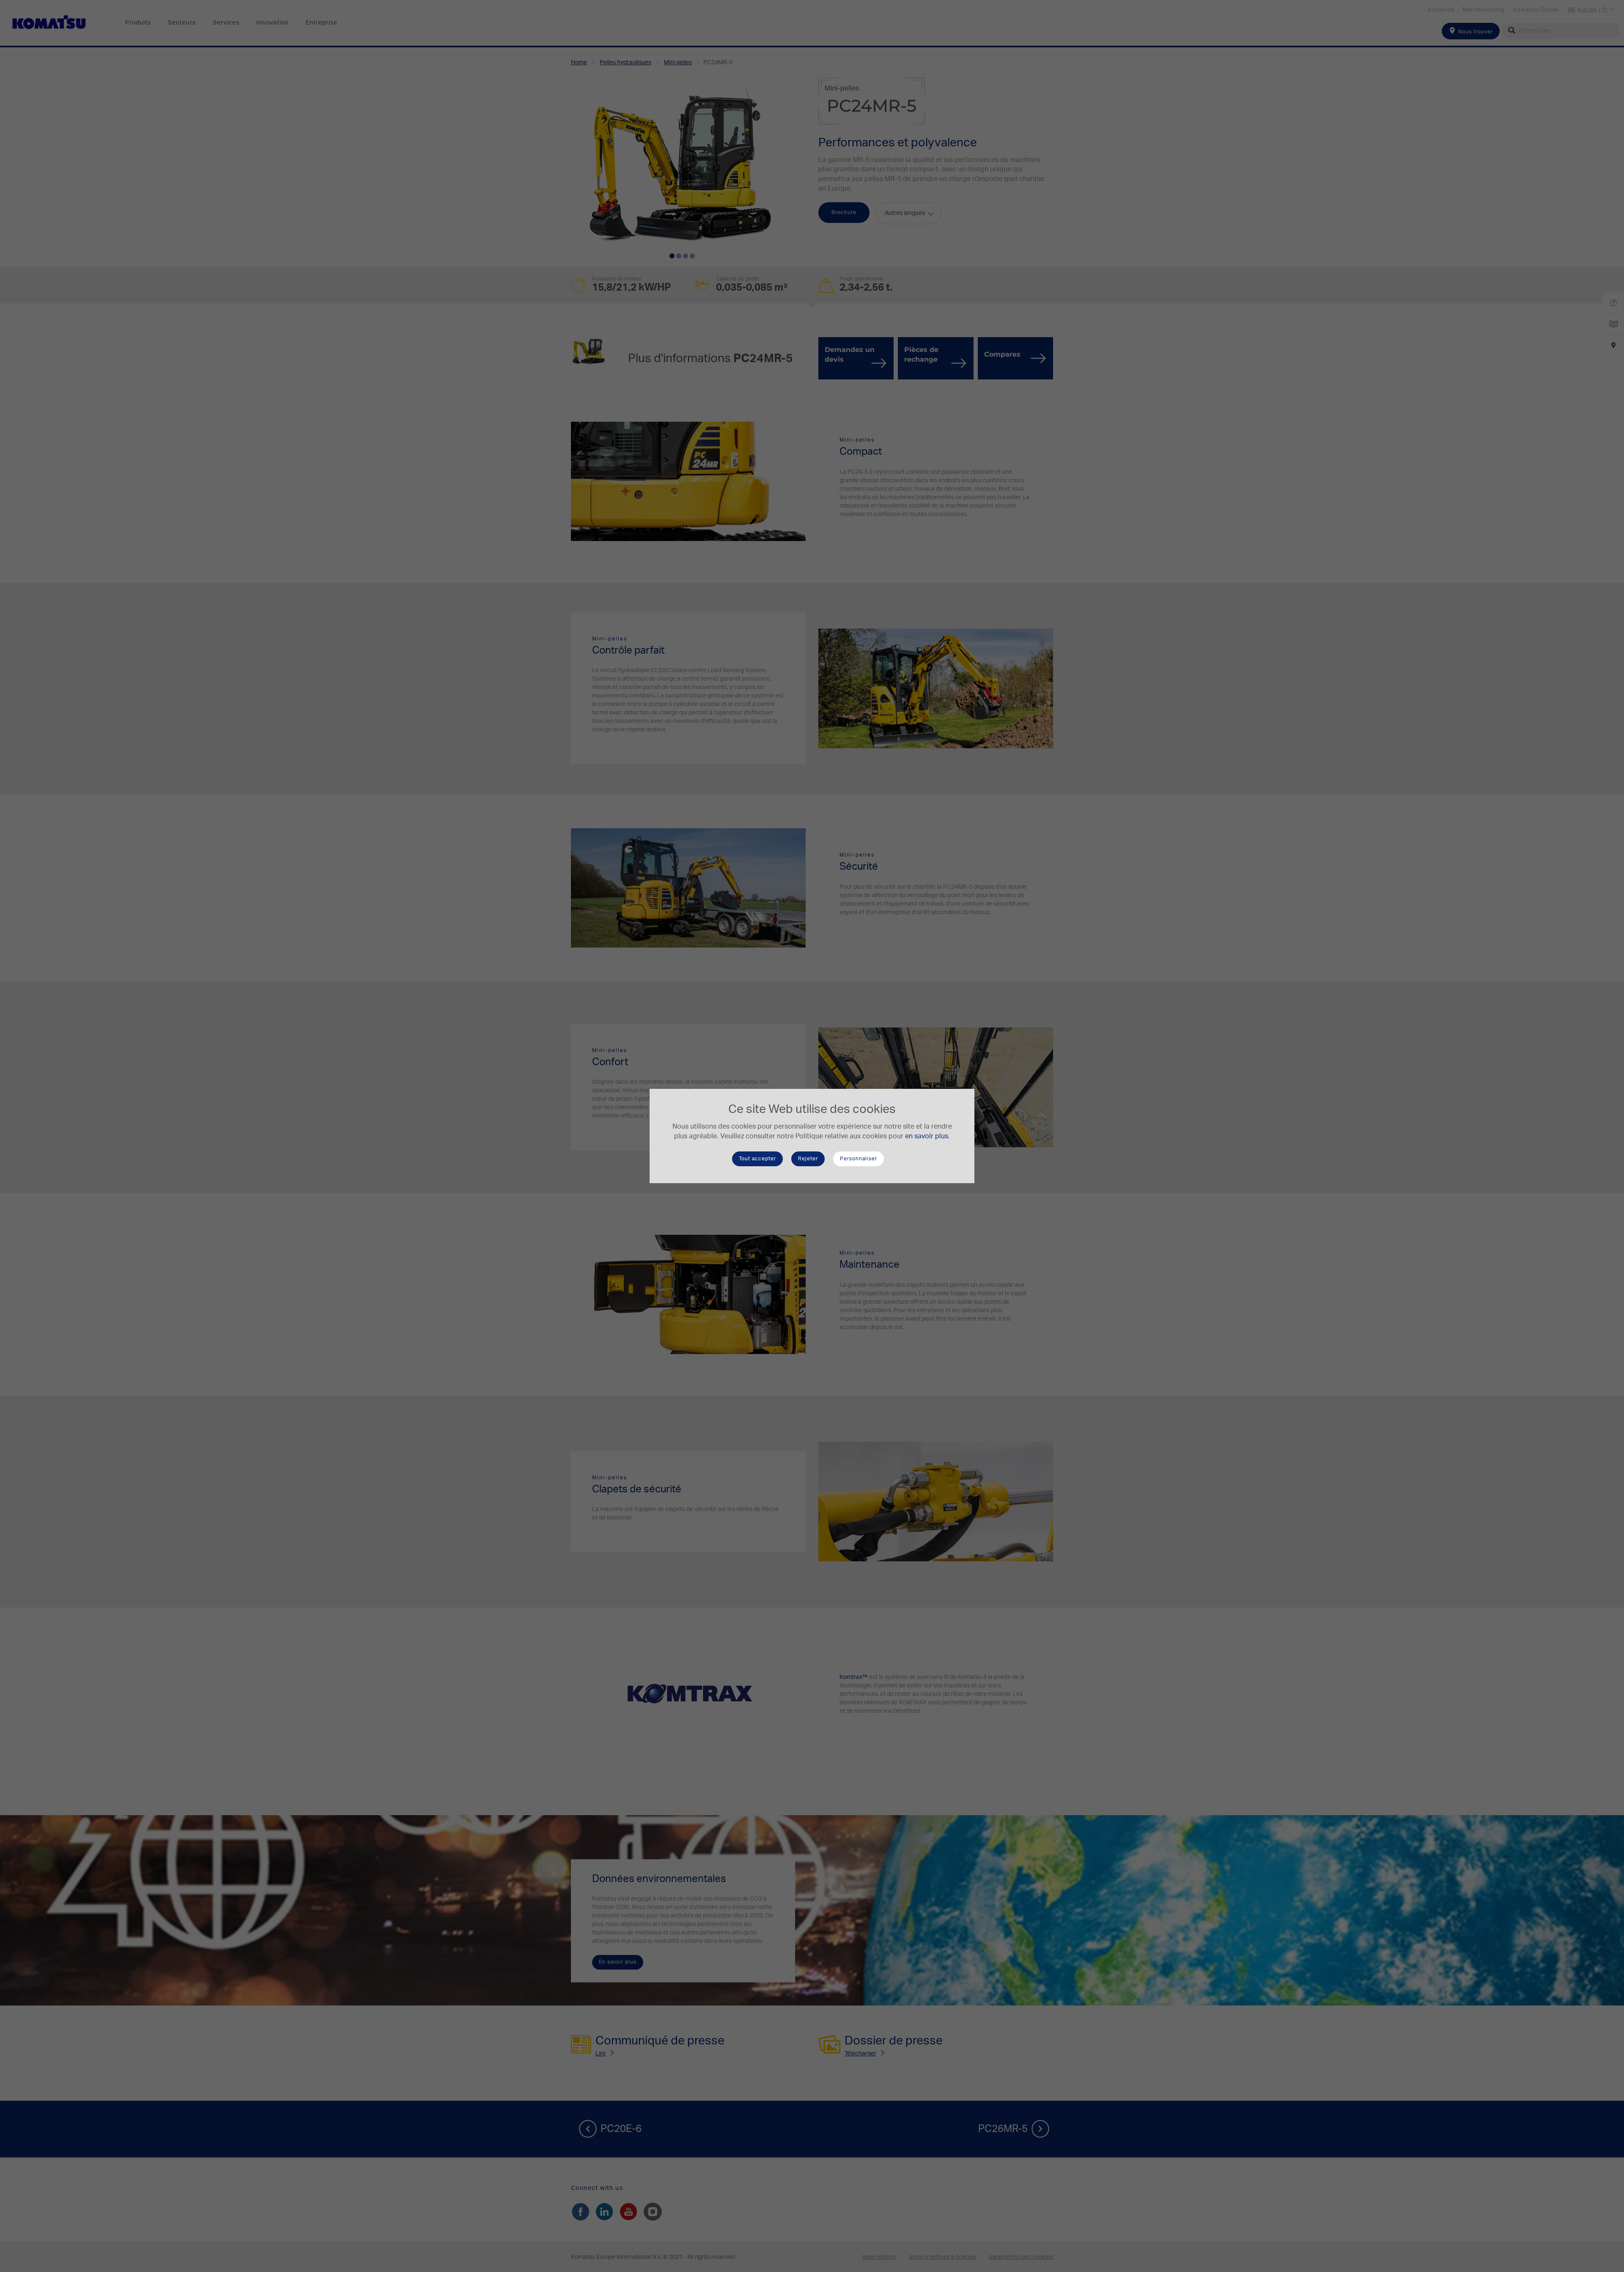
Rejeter (808, 1159)
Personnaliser (859, 1159)
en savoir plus (927, 1136)
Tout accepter (757, 1159)
